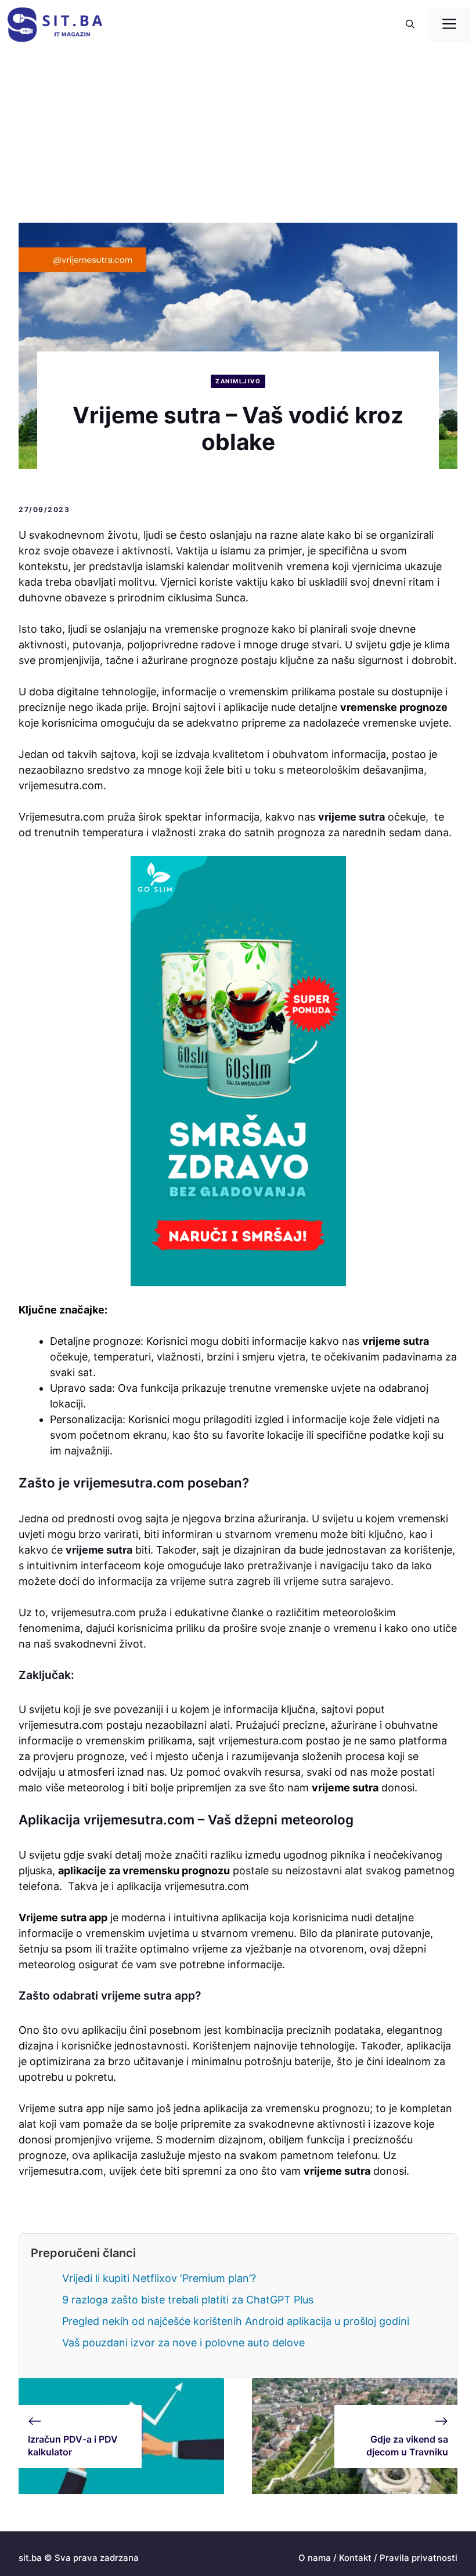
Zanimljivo (238, 381)
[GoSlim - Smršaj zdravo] (238, 1071)
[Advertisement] (238, 136)
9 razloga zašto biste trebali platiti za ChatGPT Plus (188, 2300)
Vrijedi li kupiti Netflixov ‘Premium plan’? (159, 2278)
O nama (315, 2558)
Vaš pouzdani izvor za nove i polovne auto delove (183, 2343)
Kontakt (355, 2558)
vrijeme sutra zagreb (220, 1581)
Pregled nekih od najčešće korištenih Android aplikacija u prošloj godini (236, 2321)
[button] (410, 24)
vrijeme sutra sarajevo (337, 1581)
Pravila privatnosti (419, 2558)
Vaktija (192, 551)
